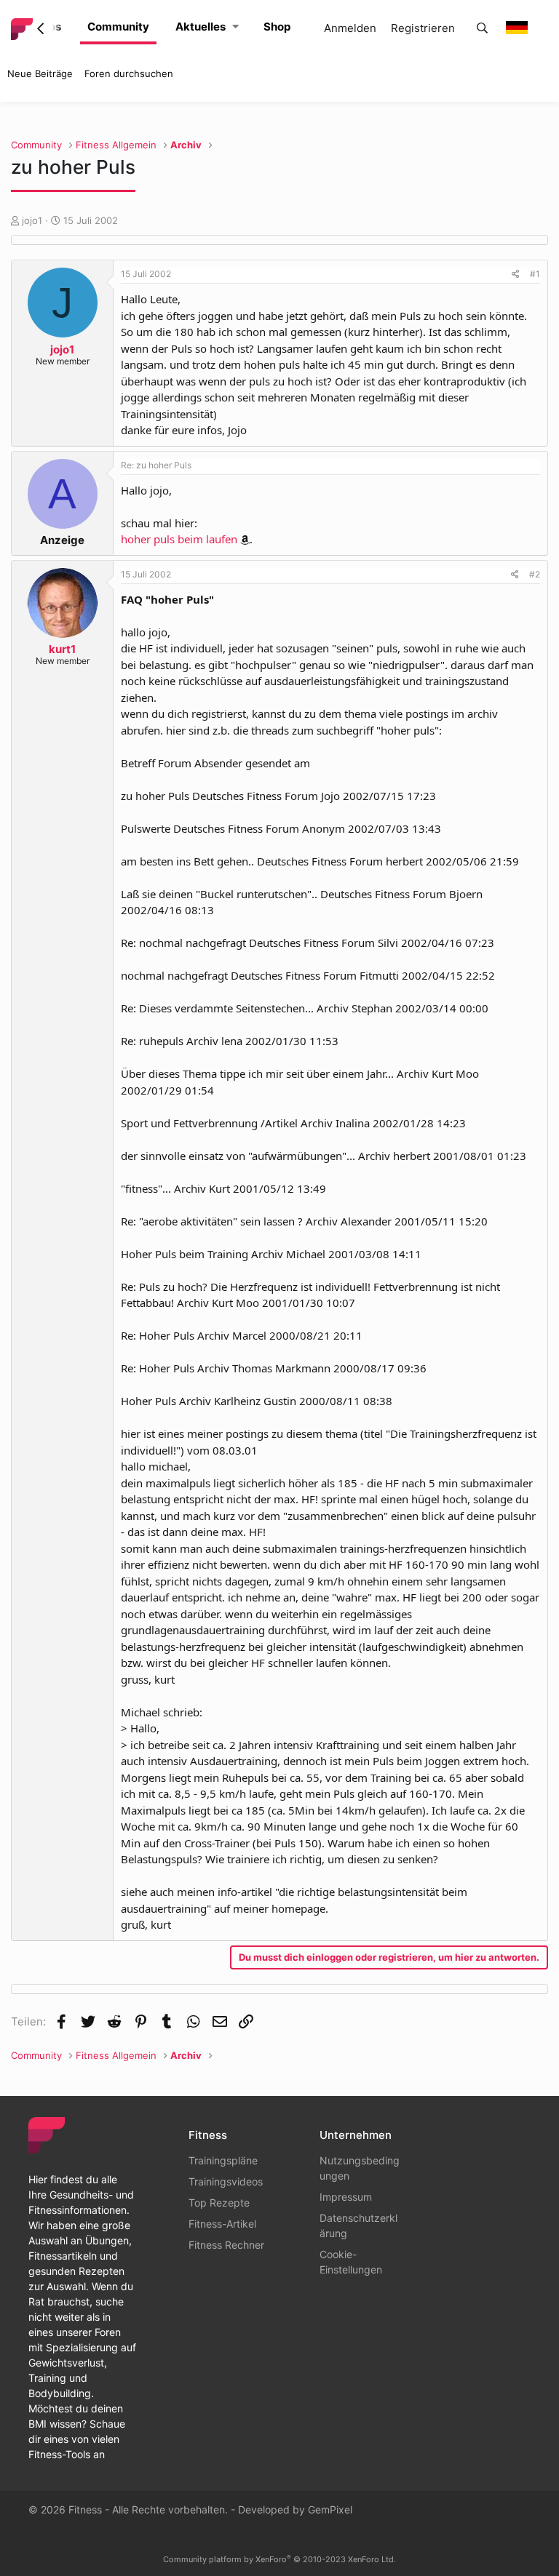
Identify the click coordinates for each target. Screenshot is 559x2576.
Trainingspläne (223, 2160)
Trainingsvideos (226, 2181)
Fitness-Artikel (222, 2224)
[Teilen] (516, 274)
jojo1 (32, 220)
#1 (535, 274)
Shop (277, 27)
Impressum (346, 2197)
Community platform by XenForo (279, 2559)
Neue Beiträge (40, 73)
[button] (235, 27)
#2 (535, 574)
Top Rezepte (219, 2203)
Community (118, 27)
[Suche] (482, 29)
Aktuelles (201, 27)
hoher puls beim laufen (179, 539)
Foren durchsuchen (129, 73)
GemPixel (330, 2509)
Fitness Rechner (226, 2245)
